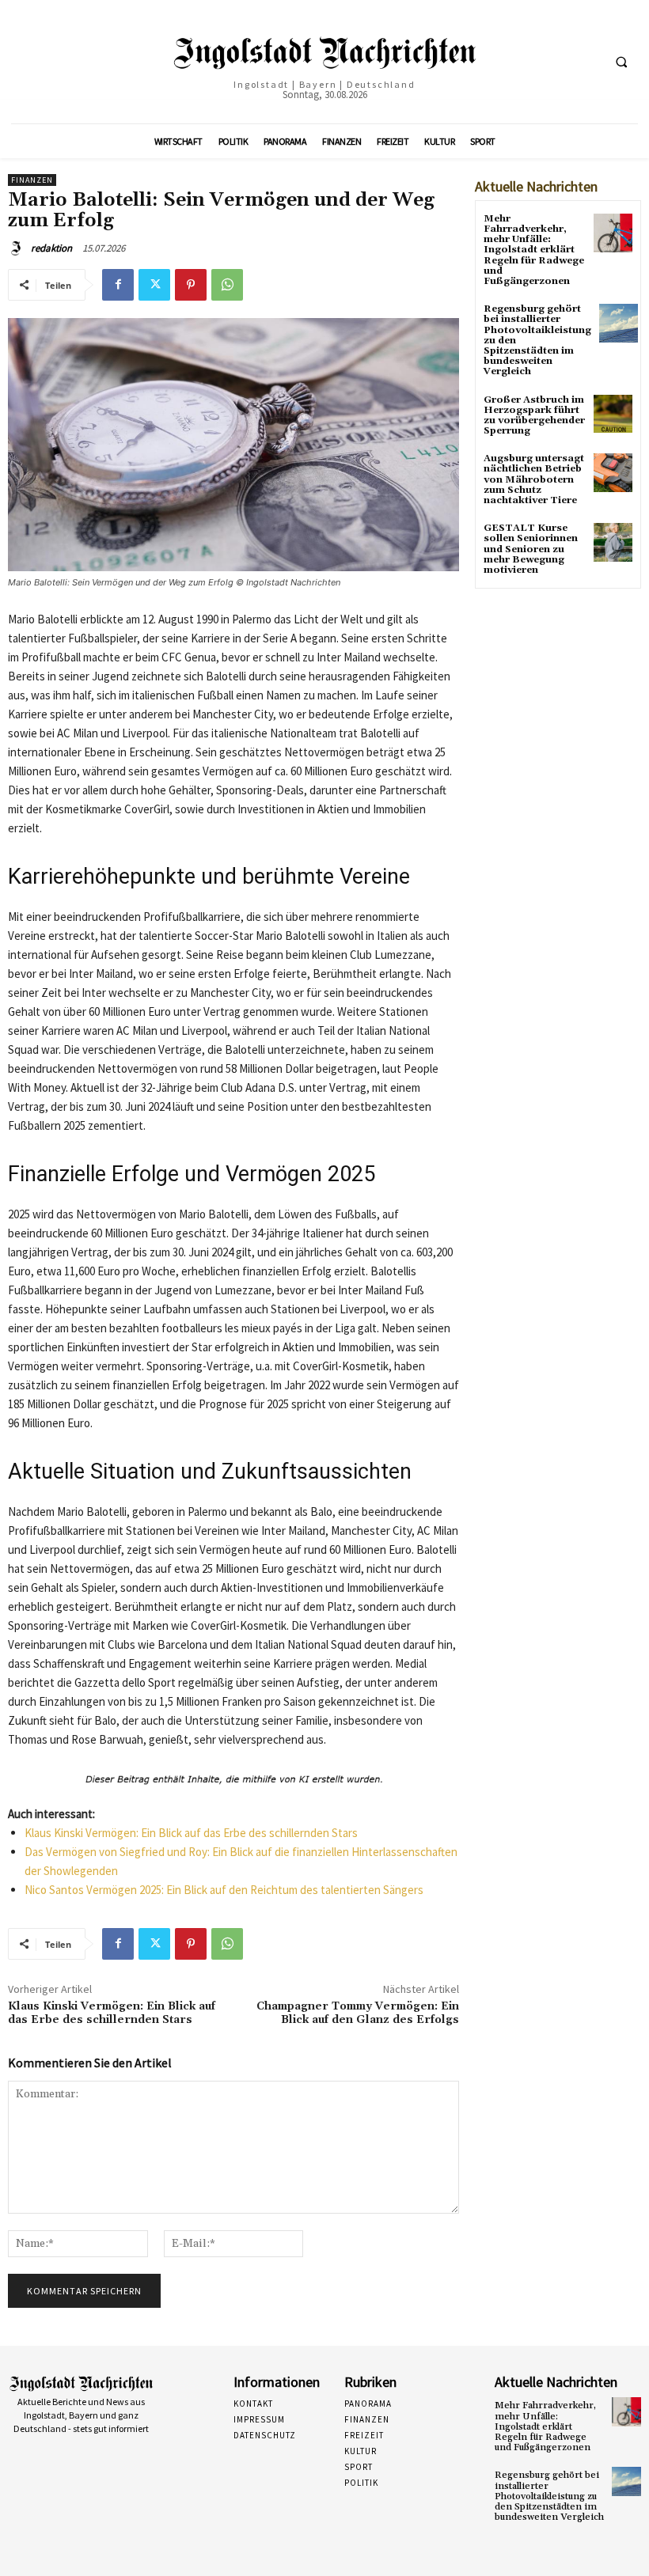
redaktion (51, 248)
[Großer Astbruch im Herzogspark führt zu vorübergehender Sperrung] (613, 414)
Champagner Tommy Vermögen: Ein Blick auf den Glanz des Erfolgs (358, 2013)
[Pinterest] (191, 285)
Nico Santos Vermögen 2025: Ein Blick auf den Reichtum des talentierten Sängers (224, 1890)
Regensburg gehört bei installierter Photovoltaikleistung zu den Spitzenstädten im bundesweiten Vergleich (549, 2496)
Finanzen (32, 180)
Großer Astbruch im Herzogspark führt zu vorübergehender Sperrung (534, 416)
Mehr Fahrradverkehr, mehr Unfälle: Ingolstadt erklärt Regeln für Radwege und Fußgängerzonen (534, 250)
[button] (621, 63)
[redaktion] (18, 248)
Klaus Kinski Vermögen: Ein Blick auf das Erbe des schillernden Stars (191, 1833)
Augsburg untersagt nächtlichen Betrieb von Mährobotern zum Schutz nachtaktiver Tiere (534, 479)
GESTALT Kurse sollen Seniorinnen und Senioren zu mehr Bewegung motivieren (531, 549)
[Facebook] (118, 285)
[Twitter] (154, 285)
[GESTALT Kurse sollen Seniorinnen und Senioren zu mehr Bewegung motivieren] (613, 542)
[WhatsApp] (227, 285)
